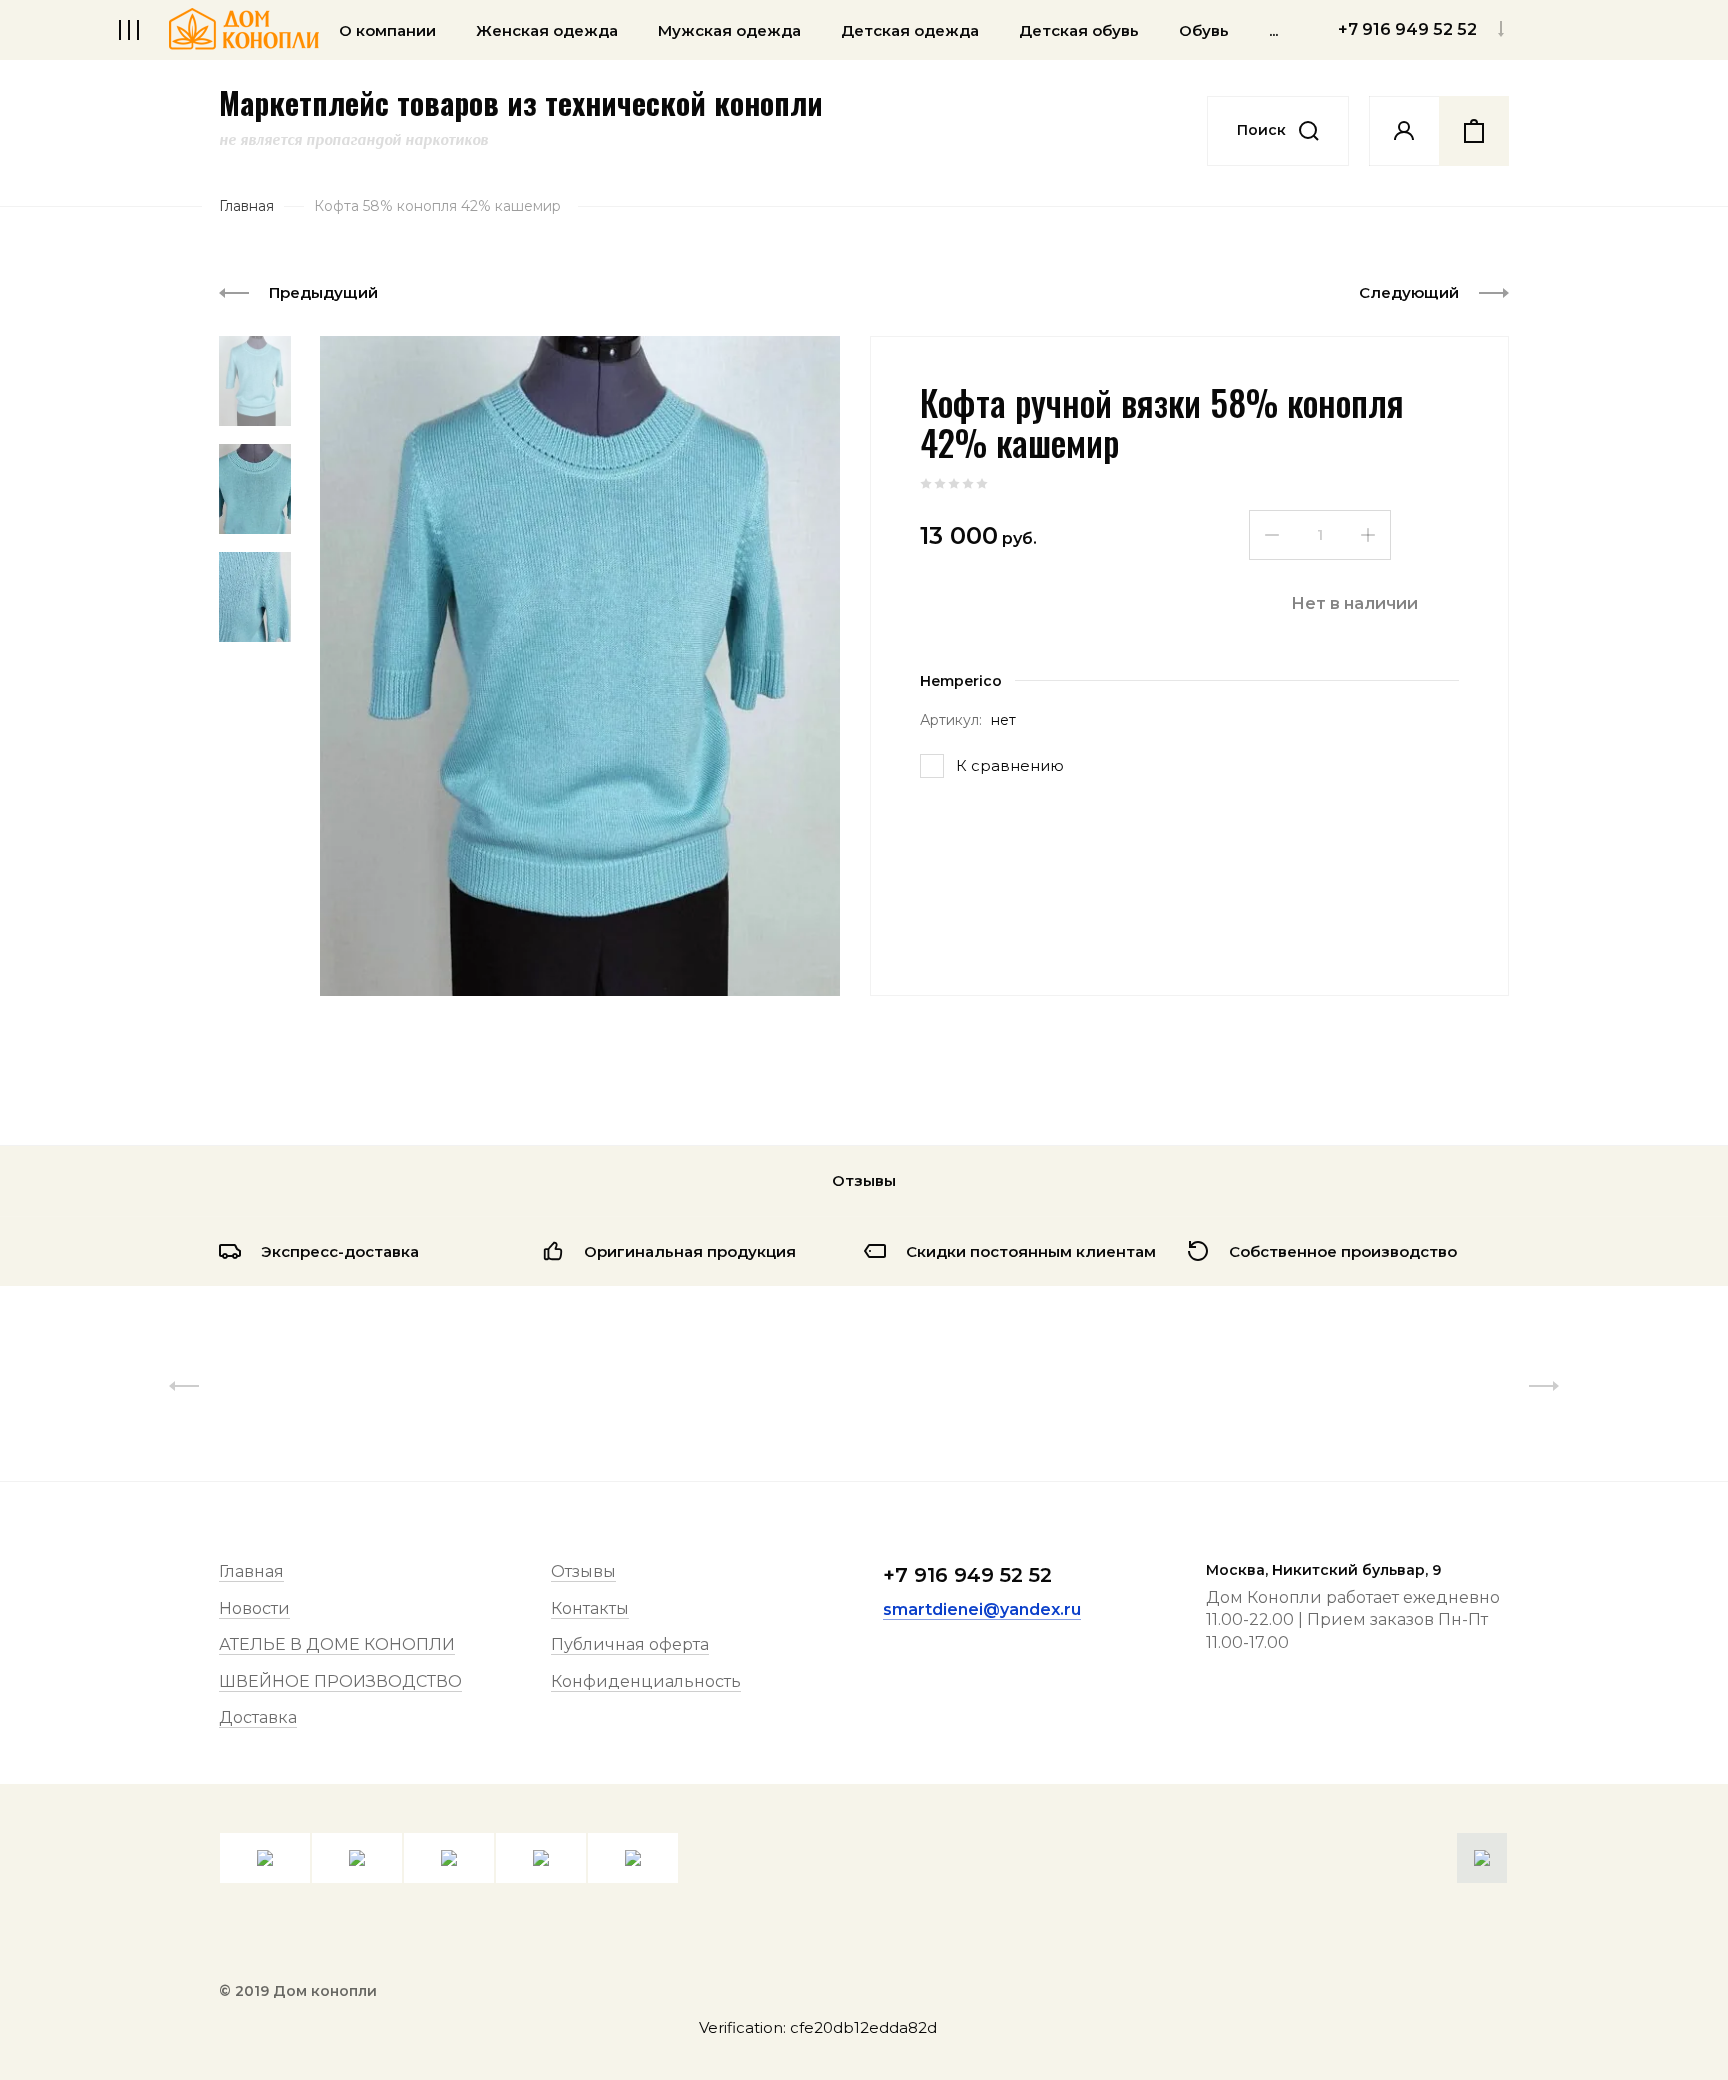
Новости (254, 1608)
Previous (184, 1386)
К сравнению (1010, 765)
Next (1544, 1386)
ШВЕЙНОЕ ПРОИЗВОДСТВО (340, 1681)
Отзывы (583, 1571)
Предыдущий (323, 292)
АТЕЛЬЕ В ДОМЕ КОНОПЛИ (337, 1644)
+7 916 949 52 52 (967, 1575)
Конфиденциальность (646, 1681)
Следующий (1409, 292)
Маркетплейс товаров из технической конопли (521, 103)
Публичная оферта (630, 1644)
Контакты (590, 1608)
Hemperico (961, 681)
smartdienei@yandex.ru (982, 1609)
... (1273, 30)
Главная (251, 1571)
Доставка (258, 1717)
